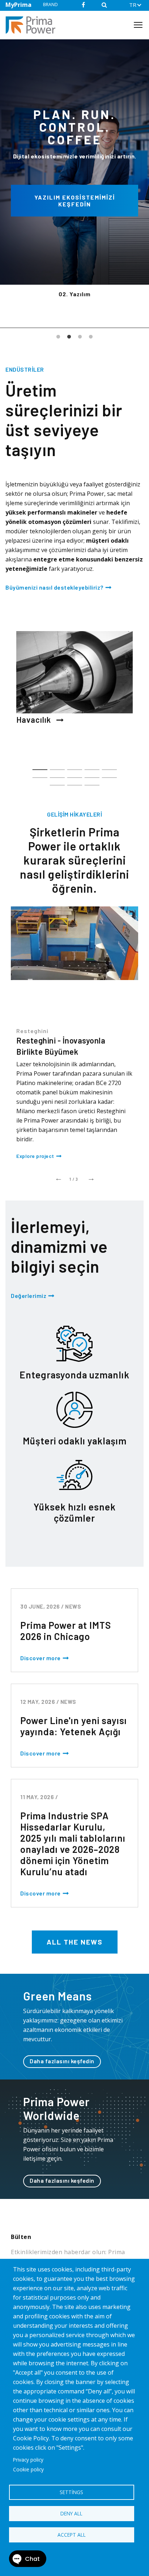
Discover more (41, 1658)
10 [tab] (109, 774)
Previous (58, 1177)
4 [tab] (91, 337)
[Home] (33, 25)
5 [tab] (109, 766)
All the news (75, 1942)
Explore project (35, 1156)
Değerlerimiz (29, 1296)
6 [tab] (40, 774)
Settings (71, 2492)
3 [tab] (80, 337)
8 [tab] (75, 774)
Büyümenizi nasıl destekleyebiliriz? (54, 587)
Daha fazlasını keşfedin (62, 2061)
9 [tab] (92, 774)
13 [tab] (92, 782)
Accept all (72, 2535)
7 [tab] (57, 774)
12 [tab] (75, 782)
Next (91, 1177)
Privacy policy (28, 2460)
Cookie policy (28, 2469)
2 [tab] (69, 337)
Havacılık (35, 720)
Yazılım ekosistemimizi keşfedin (75, 201)
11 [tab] (57, 782)
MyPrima (18, 5)
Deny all (71, 2513)
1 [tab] (58, 337)
